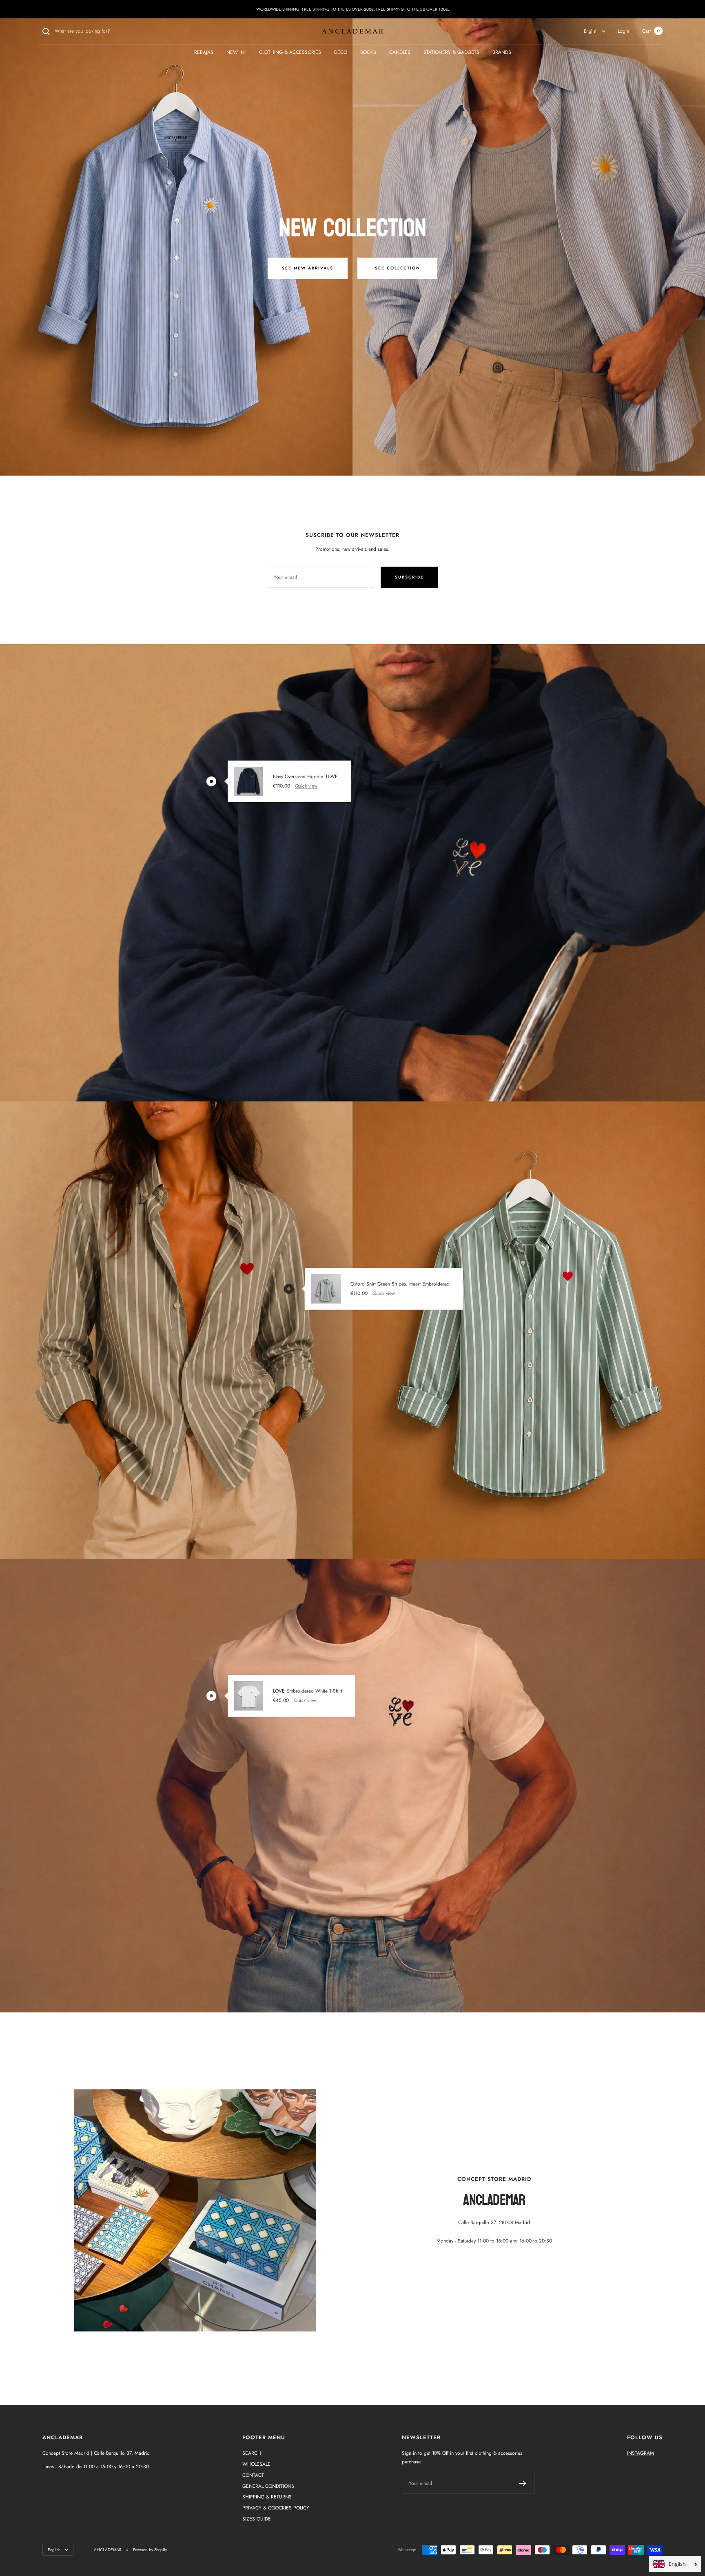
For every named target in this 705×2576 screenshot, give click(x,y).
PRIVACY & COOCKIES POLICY (276, 2508)
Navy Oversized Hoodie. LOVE (305, 776)
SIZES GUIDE (257, 2519)
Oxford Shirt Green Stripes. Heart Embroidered (400, 1284)
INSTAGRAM (641, 2453)
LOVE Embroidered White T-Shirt (308, 1691)
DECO (341, 52)
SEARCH (252, 2453)
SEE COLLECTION (398, 268)
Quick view (306, 786)
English (591, 31)
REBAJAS (204, 52)
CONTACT (253, 2475)
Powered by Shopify (150, 2550)
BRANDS (502, 52)
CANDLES (400, 52)
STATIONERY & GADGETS (451, 52)
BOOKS (368, 52)
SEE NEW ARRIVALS (308, 268)
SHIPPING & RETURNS (267, 2497)
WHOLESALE (256, 2464)
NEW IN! (236, 52)
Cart (651, 31)
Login (623, 31)
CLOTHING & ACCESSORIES (290, 52)
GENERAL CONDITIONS (268, 2486)
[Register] (523, 2483)
